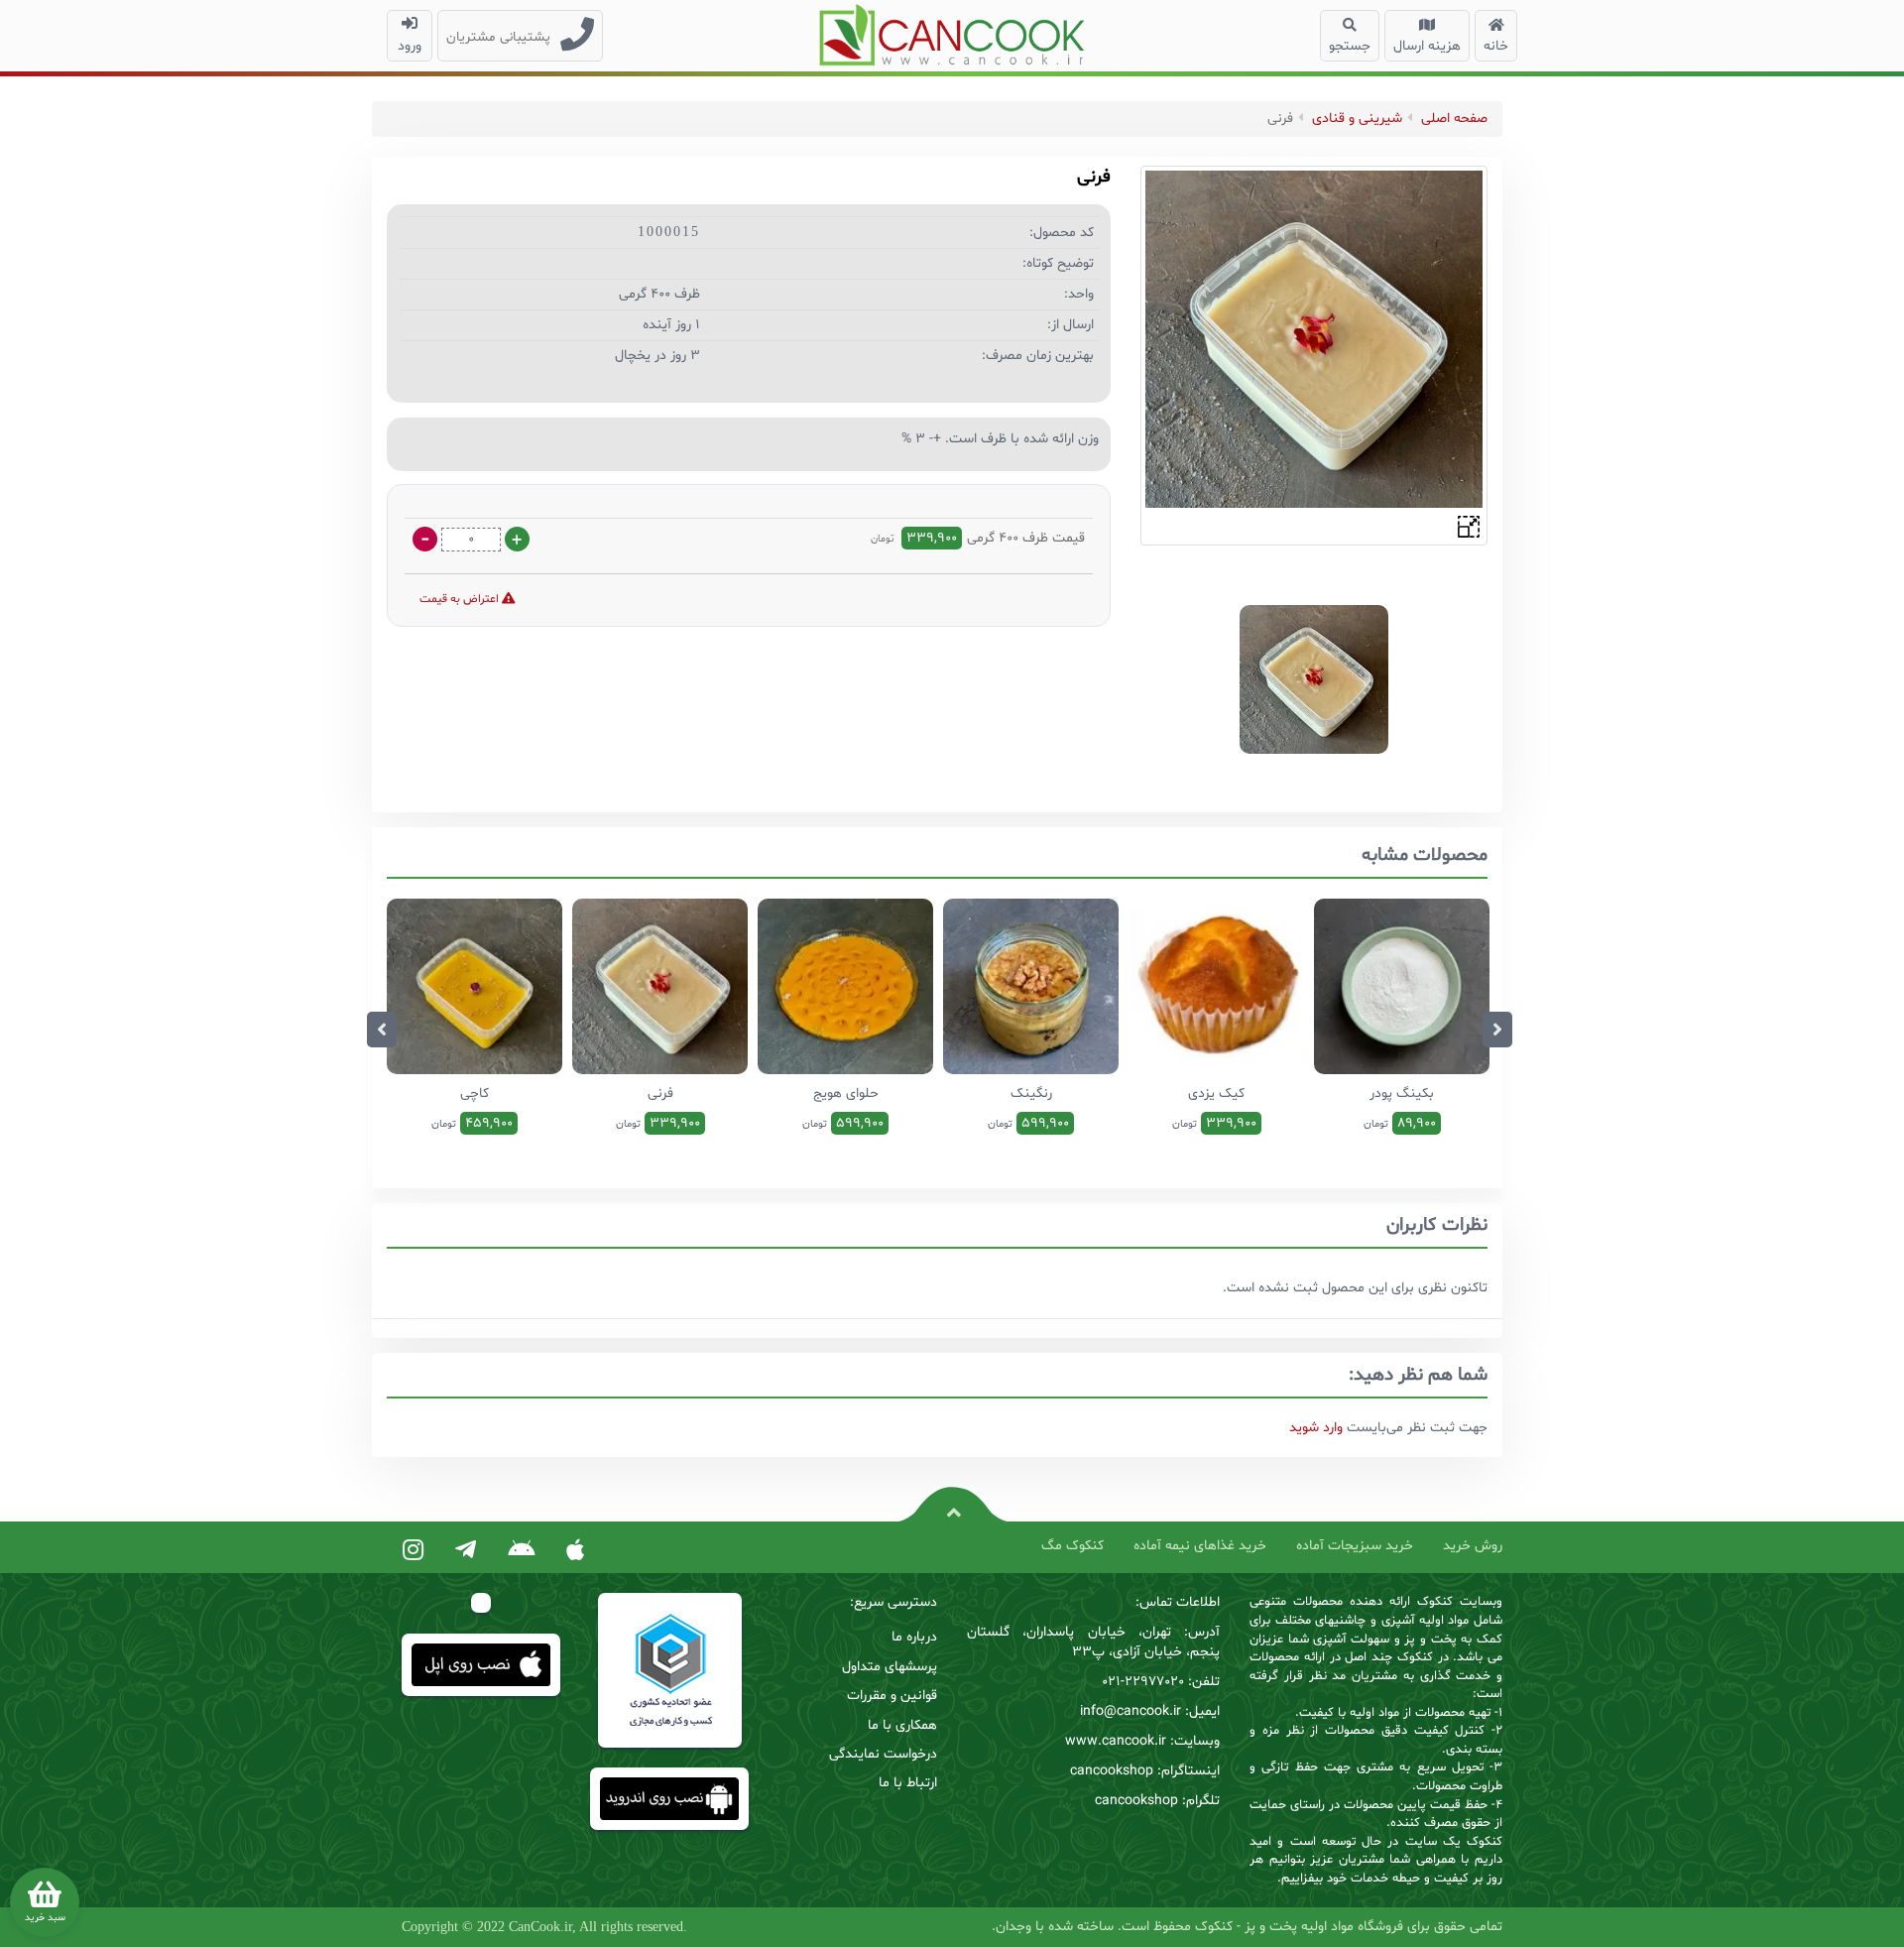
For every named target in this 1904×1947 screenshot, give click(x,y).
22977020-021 (1143, 1682)
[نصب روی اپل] (575, 1551)
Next (1497, 1030)
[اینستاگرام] (413, 1551)
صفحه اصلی (1454, 119)
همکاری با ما (902, 1725)
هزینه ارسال (1427, 46)
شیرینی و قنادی (1357, 119)
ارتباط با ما (908, 1783)
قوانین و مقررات (892, 1696)
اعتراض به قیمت (461, 599)
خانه (1496, 46)
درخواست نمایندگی (883, 1754)
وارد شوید (1316, 1428)
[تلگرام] (466, 1551)
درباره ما (914, 1637)
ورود (410, 46)
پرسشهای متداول (890, 1667)
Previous (382, 1030)
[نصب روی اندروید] (521, 1551)
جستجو (1350, 46)
